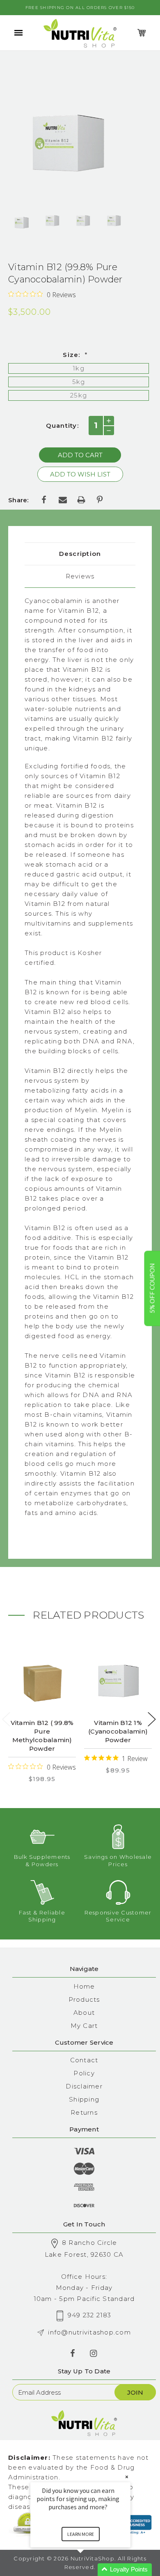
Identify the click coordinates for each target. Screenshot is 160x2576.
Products (84, 1999)
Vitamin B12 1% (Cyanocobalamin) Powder (118, 1731)
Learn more (81, 2534)
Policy (84, 2073)
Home (84, 1986)
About (84, 2013)
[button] (90, 2570)
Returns (84, 2112)
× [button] (127, 2477)
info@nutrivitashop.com (89, 2332)
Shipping (84, 2099)
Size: (75, 355)
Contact (84, 2060)
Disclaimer (84, 2086)
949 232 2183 (90, 2315)
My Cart (84, 2026)
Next (152, 1719)
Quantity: (62, 426)
